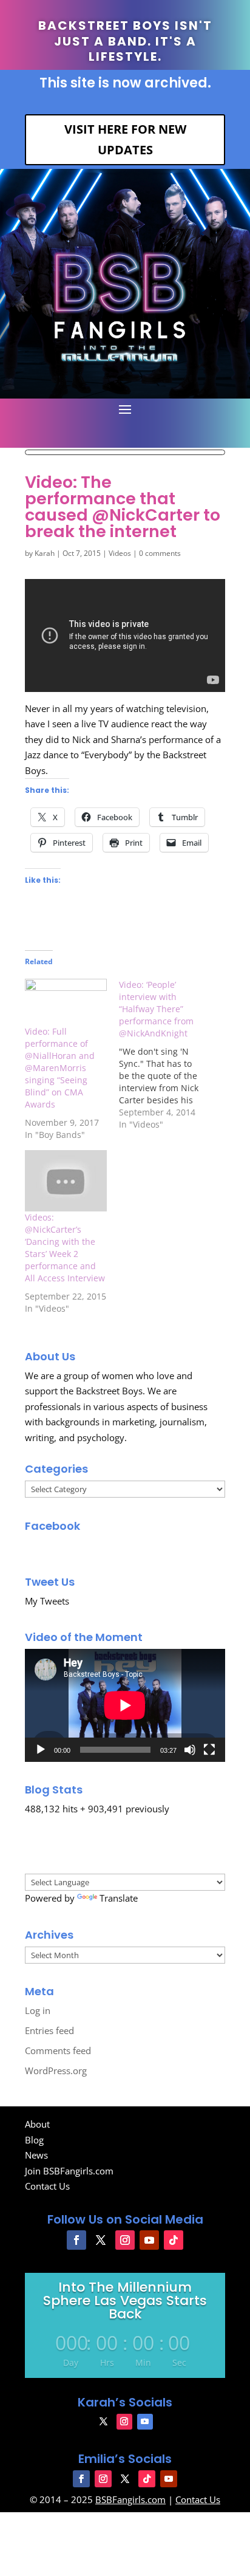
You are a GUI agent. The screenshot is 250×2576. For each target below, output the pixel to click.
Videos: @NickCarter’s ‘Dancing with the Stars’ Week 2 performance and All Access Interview (65, 1248)
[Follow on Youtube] (149, 2240)
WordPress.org (56, 2071)
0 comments (160, 553)
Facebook (52, 1526)
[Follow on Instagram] (125, 2240)
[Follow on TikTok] (174, 2240)
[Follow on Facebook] (76, 2240)
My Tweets (47, 1601)
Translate (119, 1898)
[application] (125, 1705)
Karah (45, 553)
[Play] (41, 1750)
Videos (120, 553)
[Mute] (190, 1750)
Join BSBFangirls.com (69, 2171)
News (36, 2155)
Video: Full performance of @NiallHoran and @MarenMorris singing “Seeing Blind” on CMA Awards (60, 1068)
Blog (34, 2140)
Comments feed (58, 2050)
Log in (38, 2010)
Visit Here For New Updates (125, 139)
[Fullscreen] (209, 1750)
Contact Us (47, 2186)
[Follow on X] (101, 2240)
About (37, 2124)
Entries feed (49, 2030)
